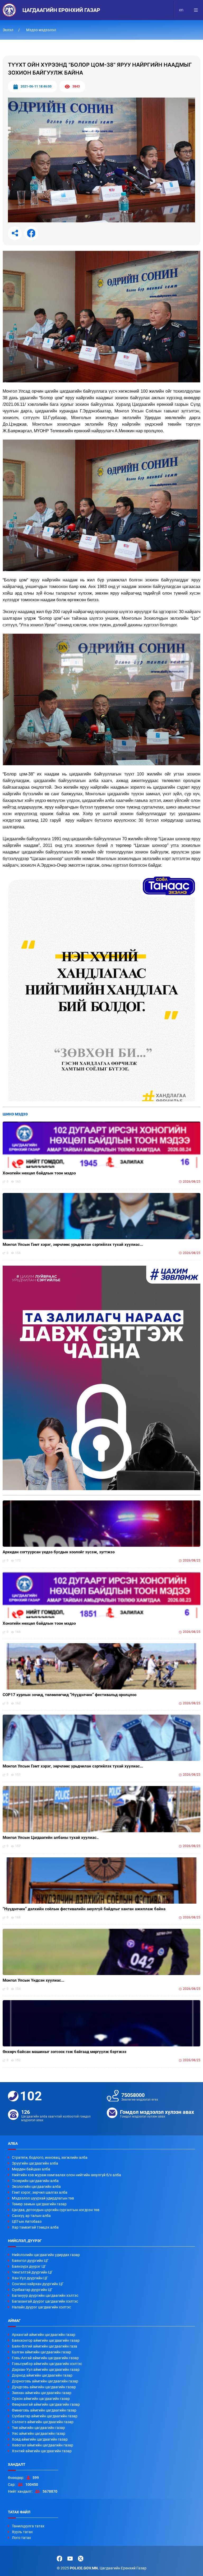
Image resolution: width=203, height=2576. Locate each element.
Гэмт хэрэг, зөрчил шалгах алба (40, 2192)
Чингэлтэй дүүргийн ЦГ (32, 2272)
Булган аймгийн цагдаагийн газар (41, 2352)
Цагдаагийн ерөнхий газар (61, 10)
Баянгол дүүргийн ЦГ (30, 2261)
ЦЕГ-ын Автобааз (27, 2221)
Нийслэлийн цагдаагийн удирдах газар (46, 2255)
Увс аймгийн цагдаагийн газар (39, 2433)
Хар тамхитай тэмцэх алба (35, 2227)
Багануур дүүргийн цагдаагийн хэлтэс (45, 2295)
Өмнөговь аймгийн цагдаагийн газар (44, 2410)
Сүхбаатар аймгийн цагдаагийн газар (45, 2416)
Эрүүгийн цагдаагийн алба (35, 2163)
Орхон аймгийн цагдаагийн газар (41, 2399)
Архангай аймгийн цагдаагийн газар (44, 2335)
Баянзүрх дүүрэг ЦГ (29, 2266)
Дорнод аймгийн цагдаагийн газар (42, 2375)
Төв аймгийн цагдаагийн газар (38, 2428)
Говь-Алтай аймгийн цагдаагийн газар (45, 2358)
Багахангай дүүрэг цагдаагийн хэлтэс (45, 2301)
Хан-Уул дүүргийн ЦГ (30, 2278)
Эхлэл (8, 30)
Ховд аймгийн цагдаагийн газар (40, 2439)
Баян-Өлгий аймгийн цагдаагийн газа (45, 2346)
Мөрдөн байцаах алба (31, 2169)
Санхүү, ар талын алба (31, 2216)
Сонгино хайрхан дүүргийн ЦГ (38, 2284)
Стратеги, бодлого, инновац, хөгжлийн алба (50, 2157)
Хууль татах (22, 2532)
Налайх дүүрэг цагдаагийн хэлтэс (41, 2307)
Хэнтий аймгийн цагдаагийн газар (42, 2451)
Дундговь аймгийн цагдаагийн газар (44, 2387)
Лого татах (21, 2538)
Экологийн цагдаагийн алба (36, 2187)
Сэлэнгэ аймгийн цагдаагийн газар (43, 2422)
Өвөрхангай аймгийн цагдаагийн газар (46, 2404)
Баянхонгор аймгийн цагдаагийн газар (46, 2340)
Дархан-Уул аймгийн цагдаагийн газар (46, 2370)
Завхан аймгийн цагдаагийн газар (42, 2393)
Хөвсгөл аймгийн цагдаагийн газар (43, 2445)
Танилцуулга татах (28, 2526)
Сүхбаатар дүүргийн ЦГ (32, 2290)
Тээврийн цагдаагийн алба (35, 2181)
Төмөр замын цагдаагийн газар (39, 2204)
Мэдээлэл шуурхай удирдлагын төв (43, 2198)
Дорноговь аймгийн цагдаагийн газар (45, 2381)
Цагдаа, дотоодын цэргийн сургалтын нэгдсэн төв (56, 2210)
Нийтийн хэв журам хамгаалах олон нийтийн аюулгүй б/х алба (66, 2175)
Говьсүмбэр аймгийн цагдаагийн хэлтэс (47, 2364)
